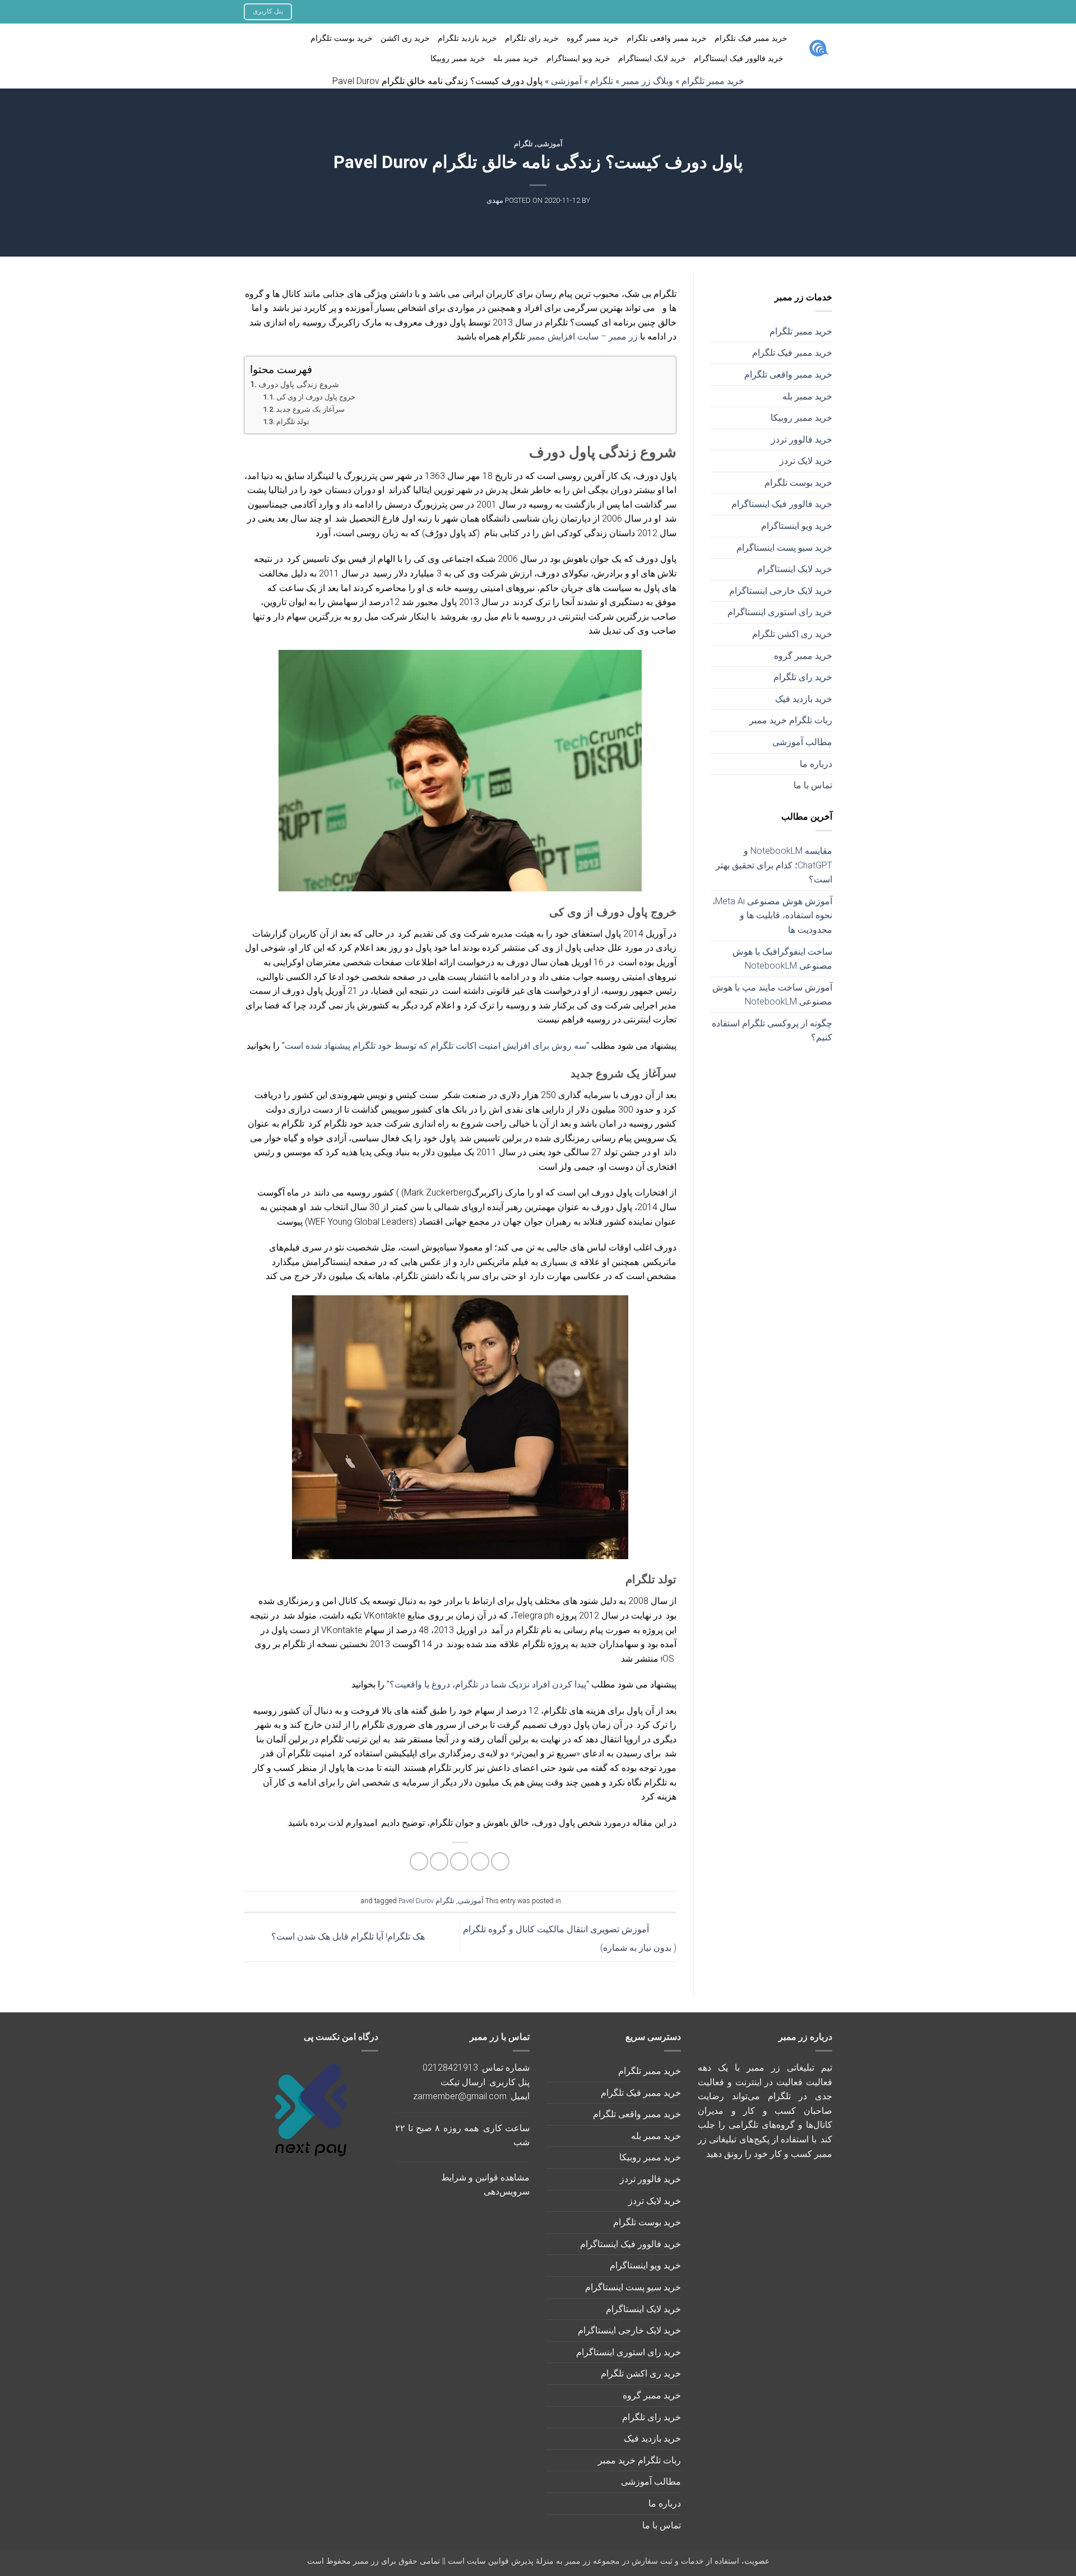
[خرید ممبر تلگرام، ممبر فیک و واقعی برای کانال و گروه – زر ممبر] (818, 49)
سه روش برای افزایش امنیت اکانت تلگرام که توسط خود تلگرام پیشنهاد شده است (435, 1046)
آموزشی (550, 144)
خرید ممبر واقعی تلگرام (667, 38)
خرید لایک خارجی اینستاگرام (781, 591)
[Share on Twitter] (480, 1861)
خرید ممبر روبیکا (458, 59)
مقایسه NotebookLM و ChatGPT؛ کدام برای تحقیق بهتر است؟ (774, 865)
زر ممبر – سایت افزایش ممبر (583, 336)
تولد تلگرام (293, 422)
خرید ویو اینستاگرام (578, 59)
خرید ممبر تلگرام (801, 331)
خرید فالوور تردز (802, 440)
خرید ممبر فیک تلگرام (751, 38)
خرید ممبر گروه (593, 38)
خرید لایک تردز (806, 461)
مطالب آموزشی (802, 742)
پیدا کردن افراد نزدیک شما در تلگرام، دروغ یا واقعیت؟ (488, 1684)
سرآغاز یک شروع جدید (310, 409)
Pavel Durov (416, 1901)
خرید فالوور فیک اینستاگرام (739, 59)
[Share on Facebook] (500, 1861)
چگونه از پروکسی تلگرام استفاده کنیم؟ (772, 1031)
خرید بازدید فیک (804, 699)
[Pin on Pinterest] (439, 1861)
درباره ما (816, 764)
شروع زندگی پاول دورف (299, 385)
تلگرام (523, 144)
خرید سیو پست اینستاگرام (784, 548)
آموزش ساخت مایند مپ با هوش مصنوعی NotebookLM (772, 995)
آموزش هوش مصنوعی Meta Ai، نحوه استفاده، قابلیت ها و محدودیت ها (772, 915)
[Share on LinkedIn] (419, 1861)
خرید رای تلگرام (532, 38)
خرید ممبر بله (516, 59)
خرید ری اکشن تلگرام (792, 634)
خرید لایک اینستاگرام (652, 59)
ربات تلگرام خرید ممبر (791, 720)
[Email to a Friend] (459, 1861)
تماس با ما (813, 785)
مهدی (495, 200)
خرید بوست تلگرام (342, 38)
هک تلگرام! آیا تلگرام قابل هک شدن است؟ (347, 1936)
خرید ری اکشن (405, 38)
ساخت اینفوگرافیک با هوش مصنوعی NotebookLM (782, 959)
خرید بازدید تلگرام (467, 38)
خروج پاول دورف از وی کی (316, 397)
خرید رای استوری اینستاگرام (780, 612)
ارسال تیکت (463, 2082)
